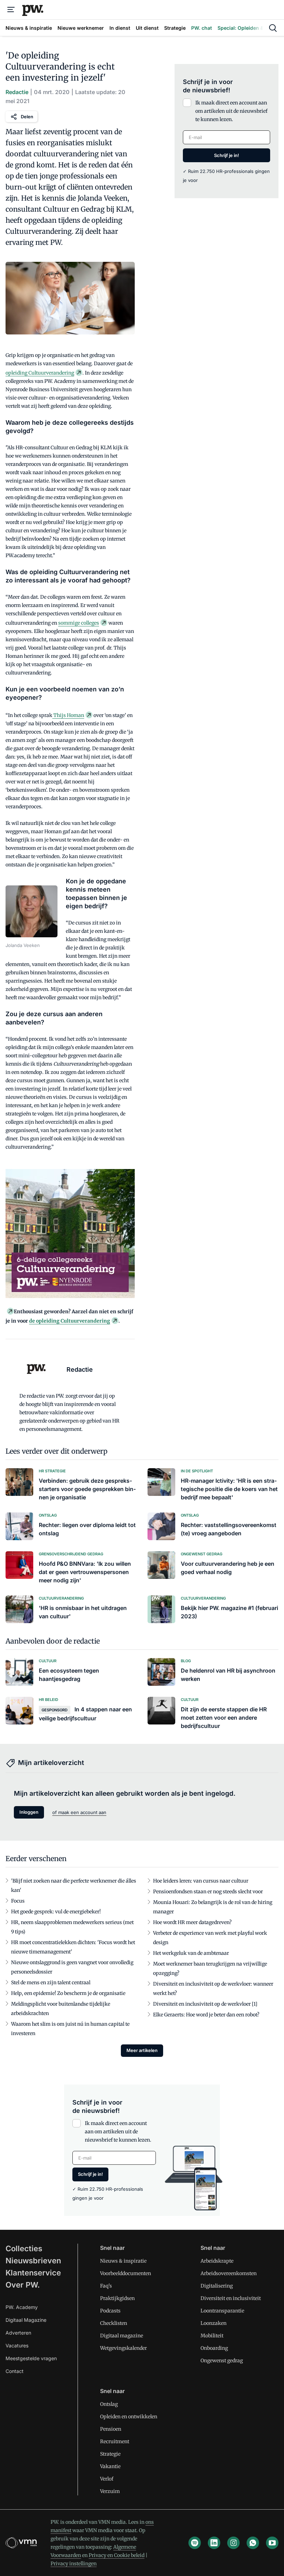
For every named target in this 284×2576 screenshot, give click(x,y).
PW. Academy (22, 2307)
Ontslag (109, 2404)
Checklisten (114, 2323)
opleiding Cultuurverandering (40, 373)
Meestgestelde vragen (31, 2358)
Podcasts (110, 2311)
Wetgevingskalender (123, 2348)
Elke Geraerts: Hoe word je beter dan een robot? (206, 2015)
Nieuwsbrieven (33, 2261)
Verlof (107, 2479)
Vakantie (110, 2466)
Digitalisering (217, 2286)
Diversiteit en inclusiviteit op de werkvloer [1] (205, 2004)
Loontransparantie (222, 2311)
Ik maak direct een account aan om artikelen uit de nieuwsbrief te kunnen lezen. (231, 111)
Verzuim (110, 2491)
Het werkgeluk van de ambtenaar (191, 1953)
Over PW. (23, 2285)
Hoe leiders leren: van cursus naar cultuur (201, 1881)
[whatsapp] (253, 2543)
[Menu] (11, 10)
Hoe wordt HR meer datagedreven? (192, 1922)
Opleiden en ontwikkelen (129, 2417)
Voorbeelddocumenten (126, 2273)
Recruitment (115, 2441)
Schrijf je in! (227, 155)
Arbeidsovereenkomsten (229, 2273)
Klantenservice (33, 2273)
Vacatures (17, 2345)
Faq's (106, 2286)
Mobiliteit (212, 2336)
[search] (273, 28)
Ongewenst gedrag (222, 2361)
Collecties (24, 2248)
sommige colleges (79, 623)
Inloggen (29, 1812)
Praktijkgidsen (117, 2298)
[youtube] (272, 2543)
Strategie (110, 2454)
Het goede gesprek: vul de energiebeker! (56, 1912)
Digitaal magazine (122, 2336)
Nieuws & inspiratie (123, 2261)
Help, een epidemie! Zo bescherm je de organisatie (68, 1993)
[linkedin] (214, 2543)
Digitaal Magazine (26, 2320)
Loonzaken (214, 2323)
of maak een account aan (79, 1812)
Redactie (17, 92)
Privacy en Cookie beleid (117, 2555)
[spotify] (195, 2543)
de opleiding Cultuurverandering (70, 1321)
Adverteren (18, 2333)
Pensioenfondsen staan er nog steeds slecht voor (208, 1892)
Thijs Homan (68, 715)
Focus (18, 1901)
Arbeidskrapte (217, 2261)
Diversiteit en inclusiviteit (231, 2298)
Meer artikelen (142, 2050)
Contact (15, 2371)
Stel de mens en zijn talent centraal (51, 1982)
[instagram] (233, 2543)
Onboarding (214, 2348)
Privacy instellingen (74, 2564)
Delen (27, 117)
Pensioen (111, 2429)
